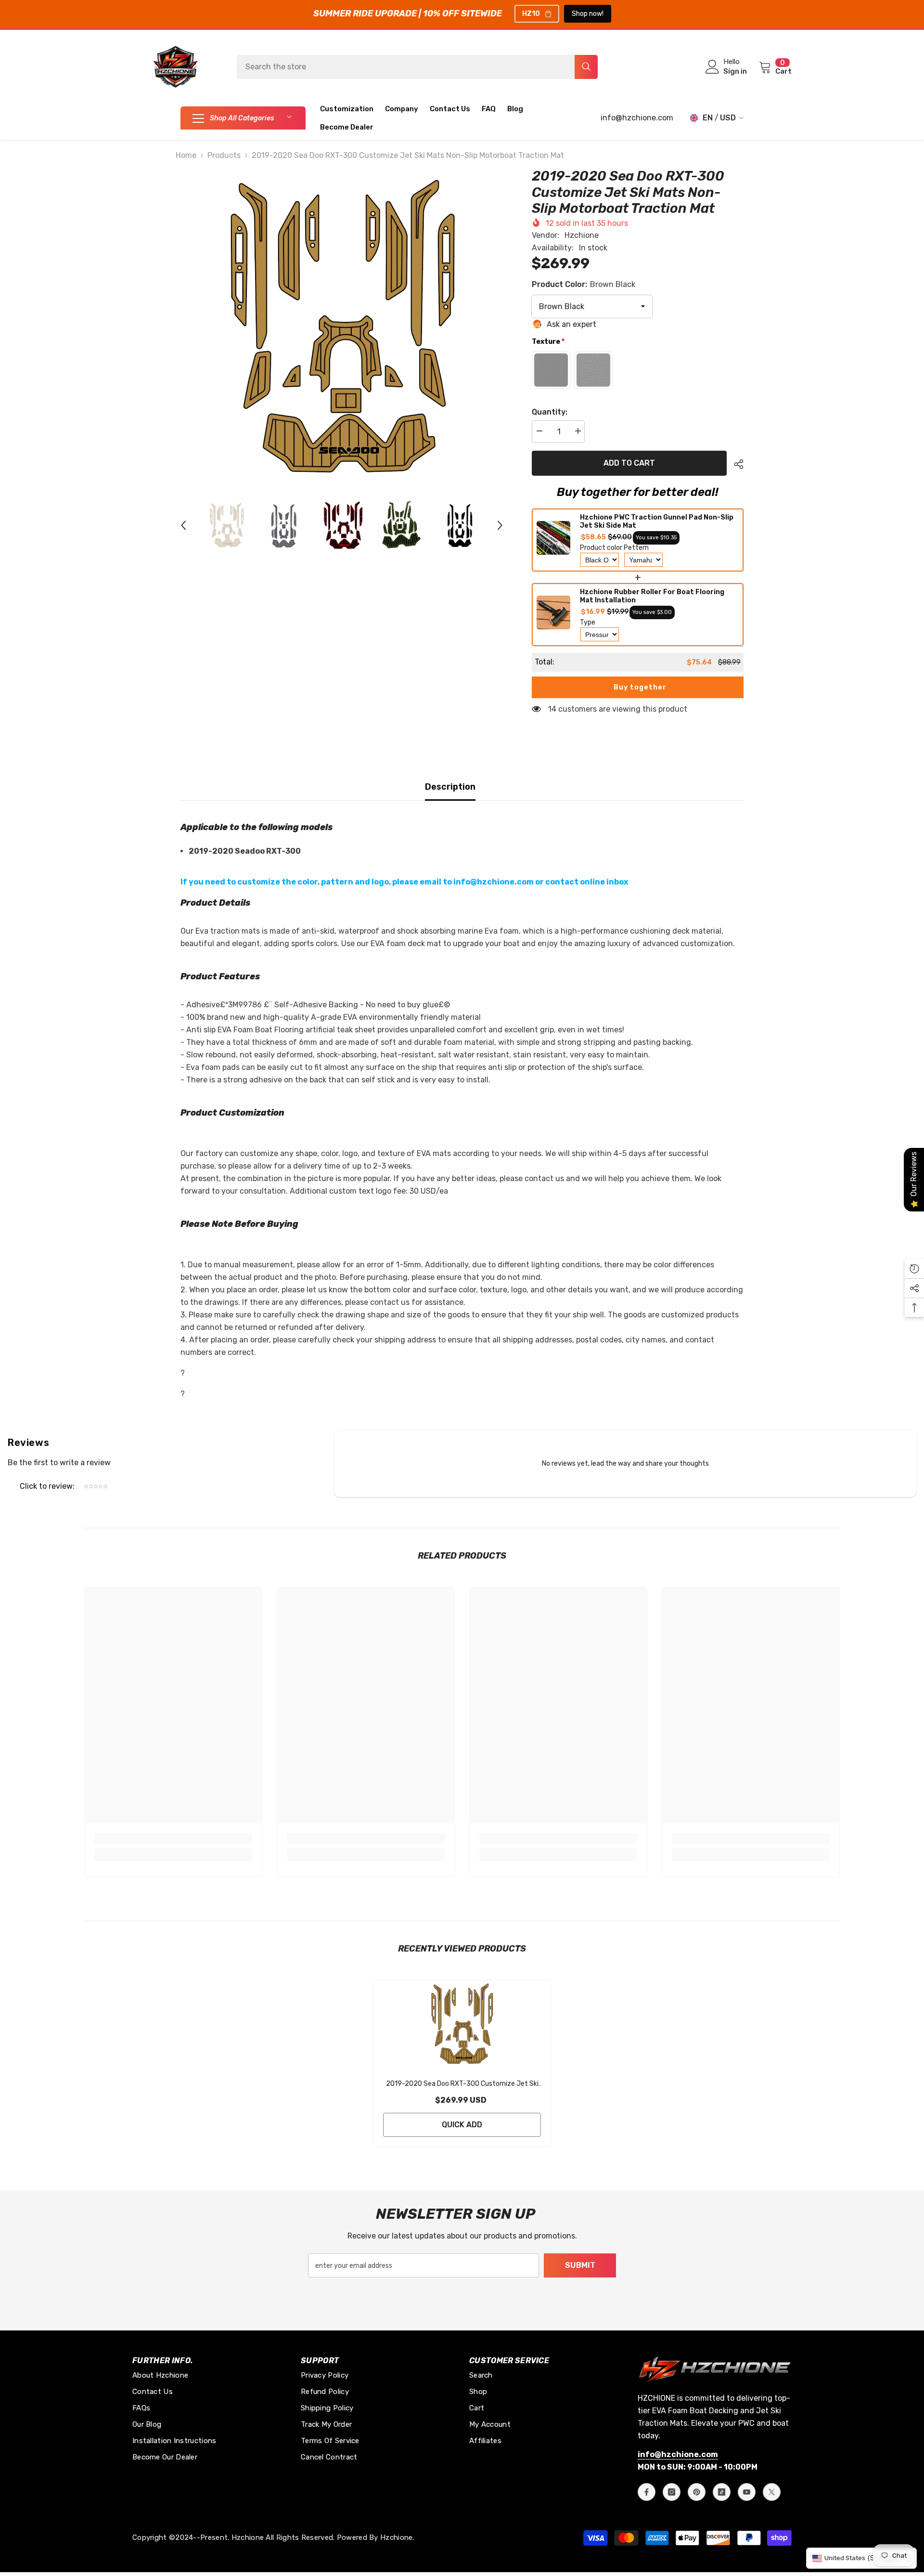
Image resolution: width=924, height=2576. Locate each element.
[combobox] (406, 67)
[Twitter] (772, 2492)
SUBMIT (580, 2265)
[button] (183, 525)
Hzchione (582, 235)
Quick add (462, 2125)
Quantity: (550, 412)
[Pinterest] (697, 2492)
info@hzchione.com (637, 118)
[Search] (417, 67)
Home (186, 155)
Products (224, 155)
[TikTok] (722, 2492)
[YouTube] (747, 2492)
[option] (342, 330)
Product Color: (584, 284)
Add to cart (628, 463)
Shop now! (588, 14)
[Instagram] (672, 2492)
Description (450, 787)
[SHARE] (735, 464)
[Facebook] (647, 2492)
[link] (173, 1838)
